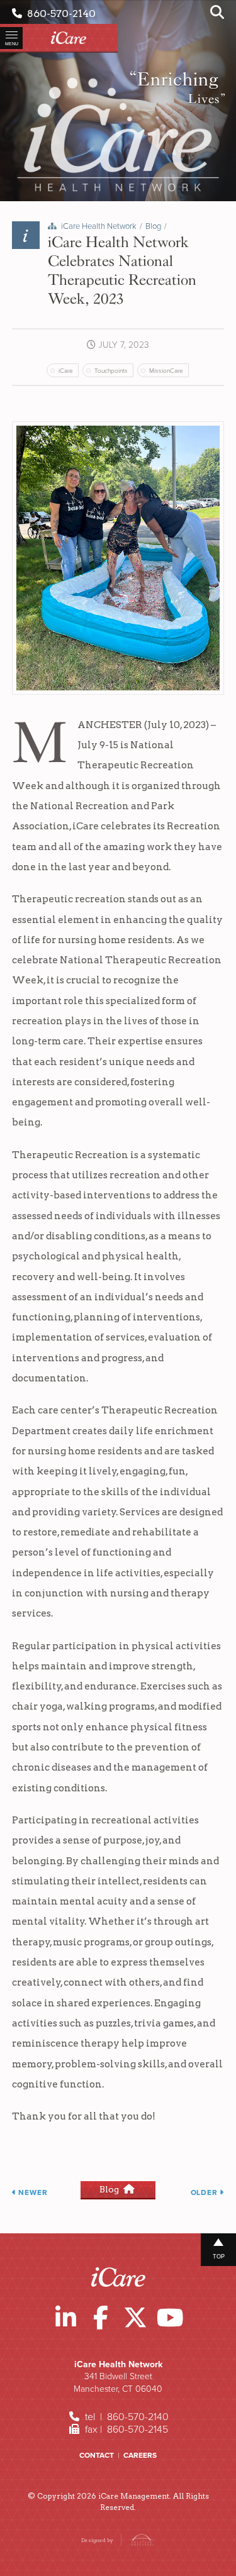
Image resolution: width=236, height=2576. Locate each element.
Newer (32, 2192)
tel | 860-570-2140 (126, 2417)
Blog (153, 226)
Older (205, 2192)
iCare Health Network (99, 226)
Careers (140, 2455)
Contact (97, 2455)
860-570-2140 (59, 14)
